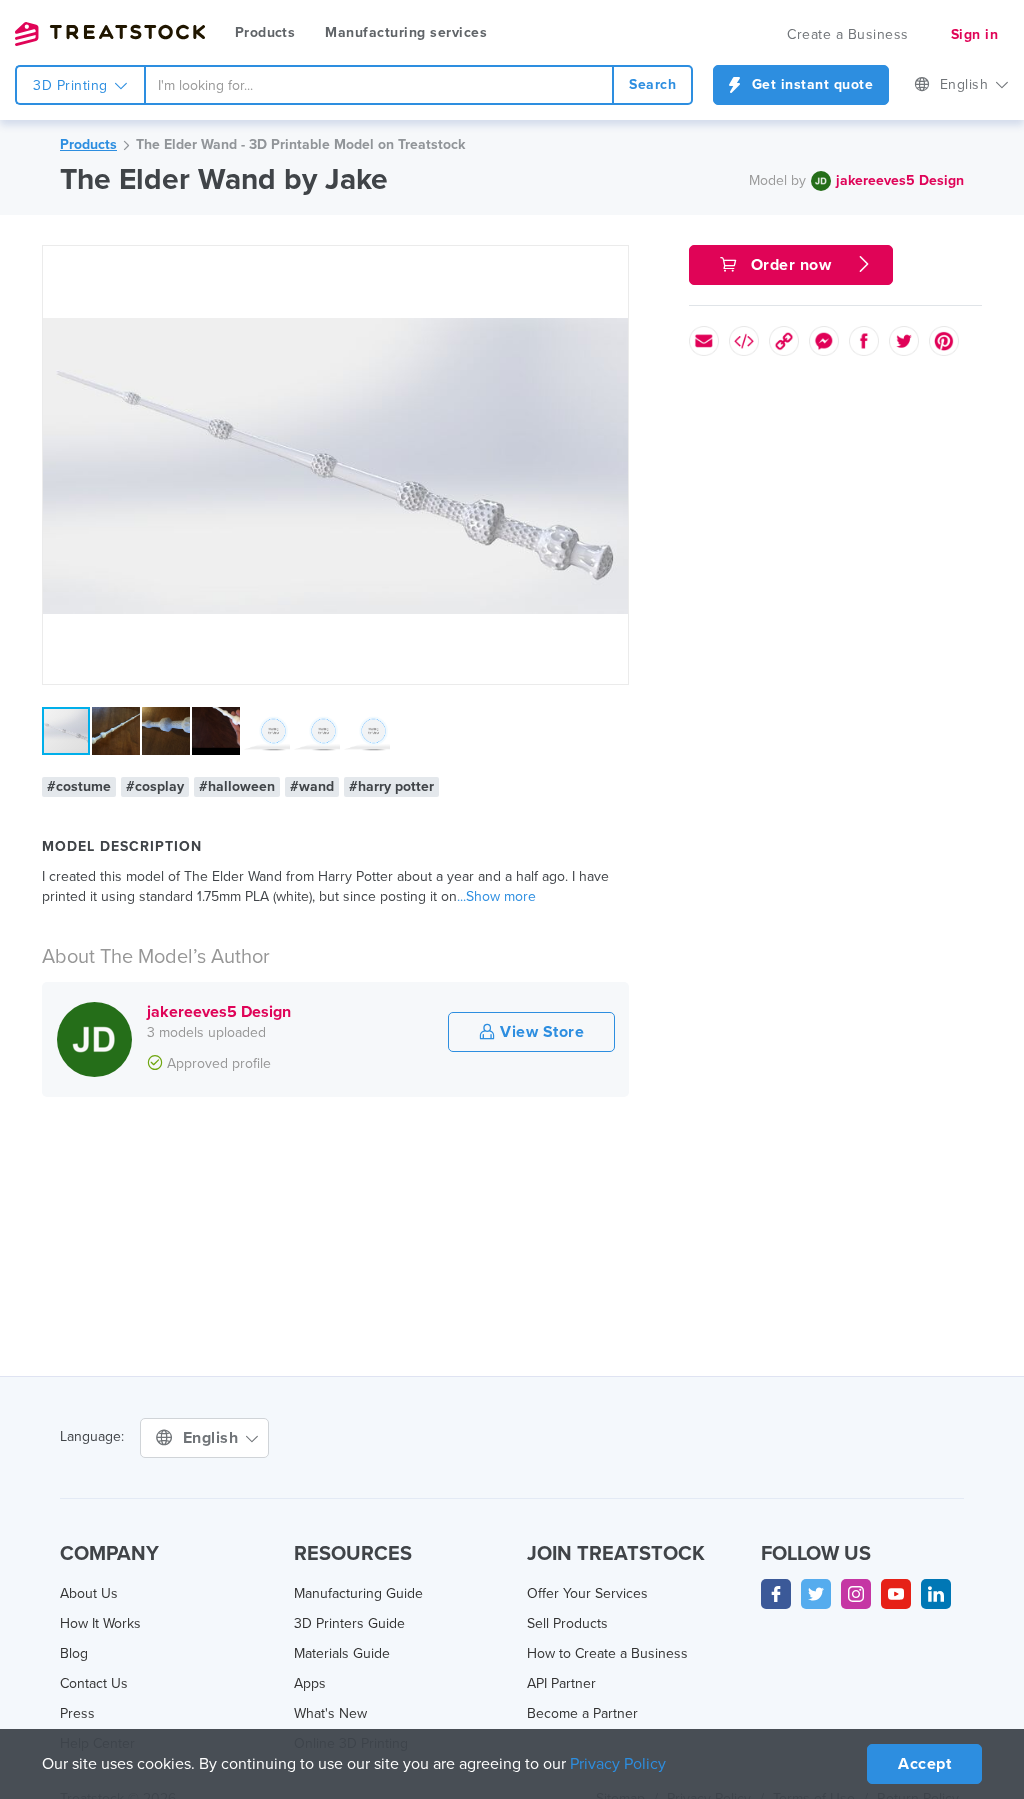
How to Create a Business (607, 1653)
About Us (89, 1593)
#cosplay (155, 786)
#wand (312, 786)
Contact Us (94, 1683)
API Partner (561, 1683)
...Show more (496, 896)
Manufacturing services (406, 32)
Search (652, 84)
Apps (310, 1683)
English (966, 84)
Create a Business (848, 34)
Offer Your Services (587, 1593)
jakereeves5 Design (900, 180)
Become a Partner (582, 1713)
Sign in (975, 34)
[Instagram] (856, 1594)
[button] (610, 264)
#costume (79, 786)
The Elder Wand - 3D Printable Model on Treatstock (300, 144)
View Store (540, 1032)
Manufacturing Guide (358, 1593)
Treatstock (110, 34)
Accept (924, 1764)
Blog (74, 1653)
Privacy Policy (618, 1764)
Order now (791, 265)
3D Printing (72, 85)
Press (77, 1713)
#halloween (237, 786)
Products (265, 32)
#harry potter (391, 786)
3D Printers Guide (349, 1623)
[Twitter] (816, 1594)
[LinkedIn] (936, 1594)
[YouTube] (896, 1594)
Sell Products (567, 1623)
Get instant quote (810, 84)
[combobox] (379, 85)
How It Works (100, 1623)
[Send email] (704, 341)
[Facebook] (776, 1594)
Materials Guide (342, 1653)
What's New (330, 1713)
